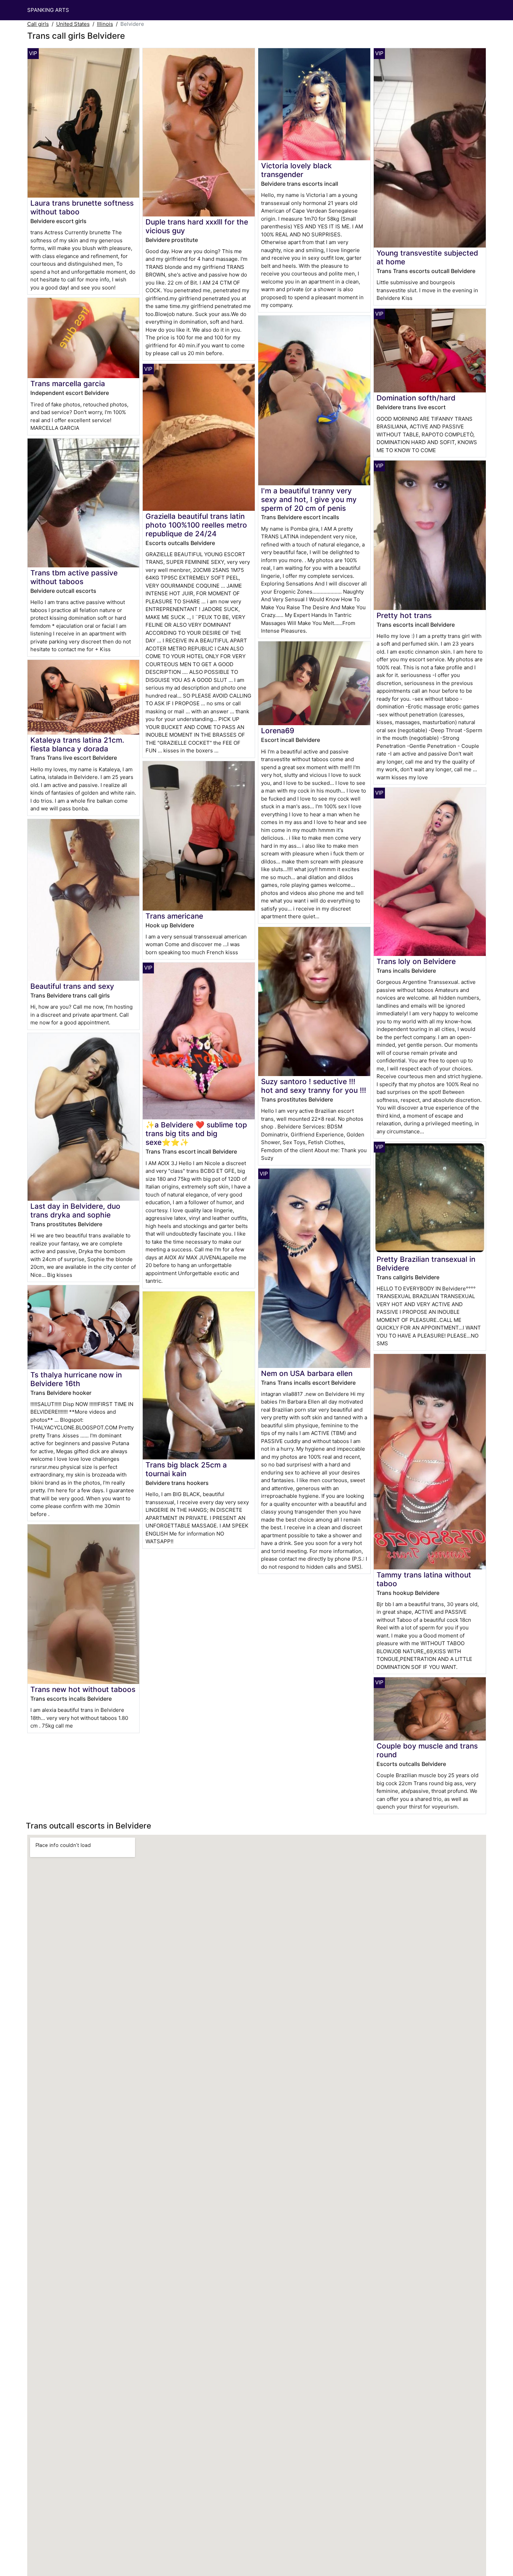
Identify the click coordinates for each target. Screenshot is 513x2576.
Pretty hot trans (404, 615)
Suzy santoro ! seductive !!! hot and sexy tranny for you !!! (314, 1086)
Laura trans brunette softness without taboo (82, 207)
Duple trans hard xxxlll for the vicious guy (197, 226)
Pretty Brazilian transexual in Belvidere (426, 1264)
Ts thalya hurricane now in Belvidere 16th (76, 1379)
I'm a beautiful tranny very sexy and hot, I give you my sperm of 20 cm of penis (309, 499)
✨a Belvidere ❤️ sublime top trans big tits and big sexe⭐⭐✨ (196, 1134)
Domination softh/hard (416, 398)
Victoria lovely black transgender (296, 170)
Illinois (105, 24)
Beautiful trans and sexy (72, 986)
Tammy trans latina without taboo (424, 1579)
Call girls (38, 24)
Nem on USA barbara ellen (307, 1373)
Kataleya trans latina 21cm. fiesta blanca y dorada (77, 744)
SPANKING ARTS (48, 10)
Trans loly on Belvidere (416, 961)
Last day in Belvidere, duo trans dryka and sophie (75, 1210)
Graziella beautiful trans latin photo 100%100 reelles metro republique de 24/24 (196, 525)
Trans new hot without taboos (83, 1689)
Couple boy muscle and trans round (427, 1750)
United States (73, 24)
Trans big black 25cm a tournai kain (186, 1469)
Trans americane (174, 916)
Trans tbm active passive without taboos (74, 577)
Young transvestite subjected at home (427, 257)
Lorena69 (278, 731)
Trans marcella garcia (68, 384)
